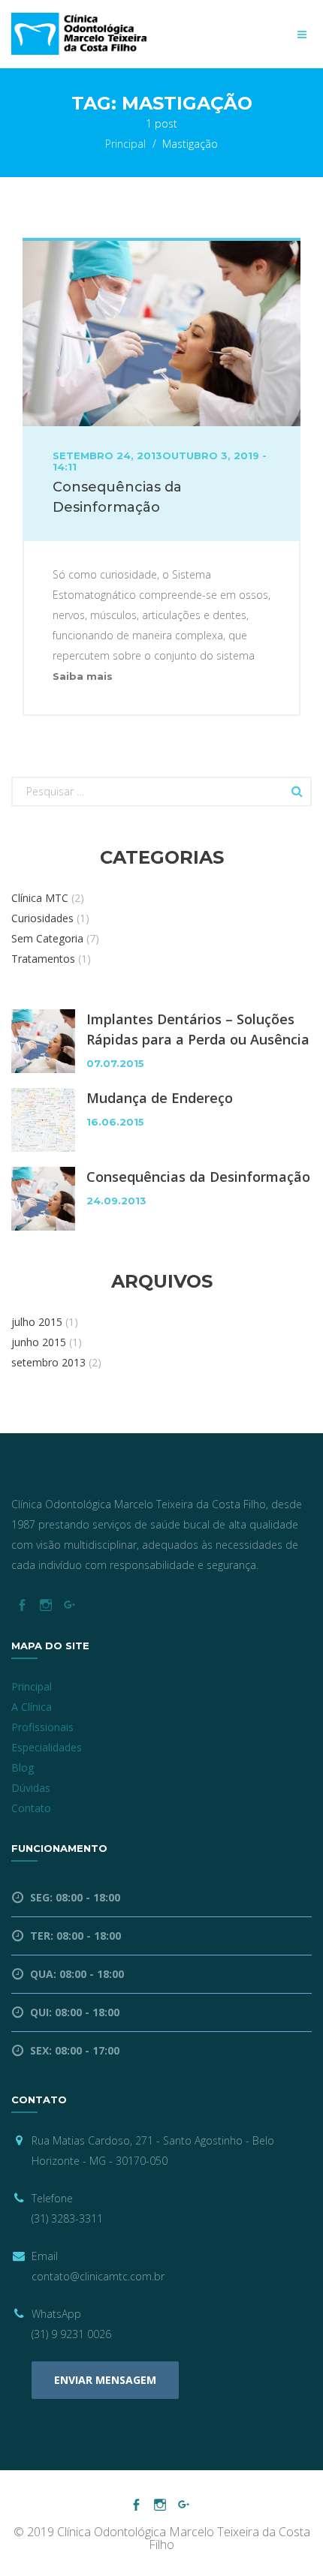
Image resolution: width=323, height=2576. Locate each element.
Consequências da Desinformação (198, 1177)
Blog (23, 1767)
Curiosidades (42, 918)
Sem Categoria (47, 938)
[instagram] (45, 1605)
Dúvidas (31, 1788)
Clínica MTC (40, 898)
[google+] (69, 1605)
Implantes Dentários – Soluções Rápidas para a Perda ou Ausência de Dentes (198, 1030)
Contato (31, 1808)
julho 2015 (37, 1322)
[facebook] (21, 1605)
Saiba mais (83, 676)
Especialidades (47, 1747)
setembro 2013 (48, 1362)
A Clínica (32, 1707)
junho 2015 (39, 1342)
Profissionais (42, 1727)
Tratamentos (43, 959)
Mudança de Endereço (160, 1098)
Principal (125, 144)
